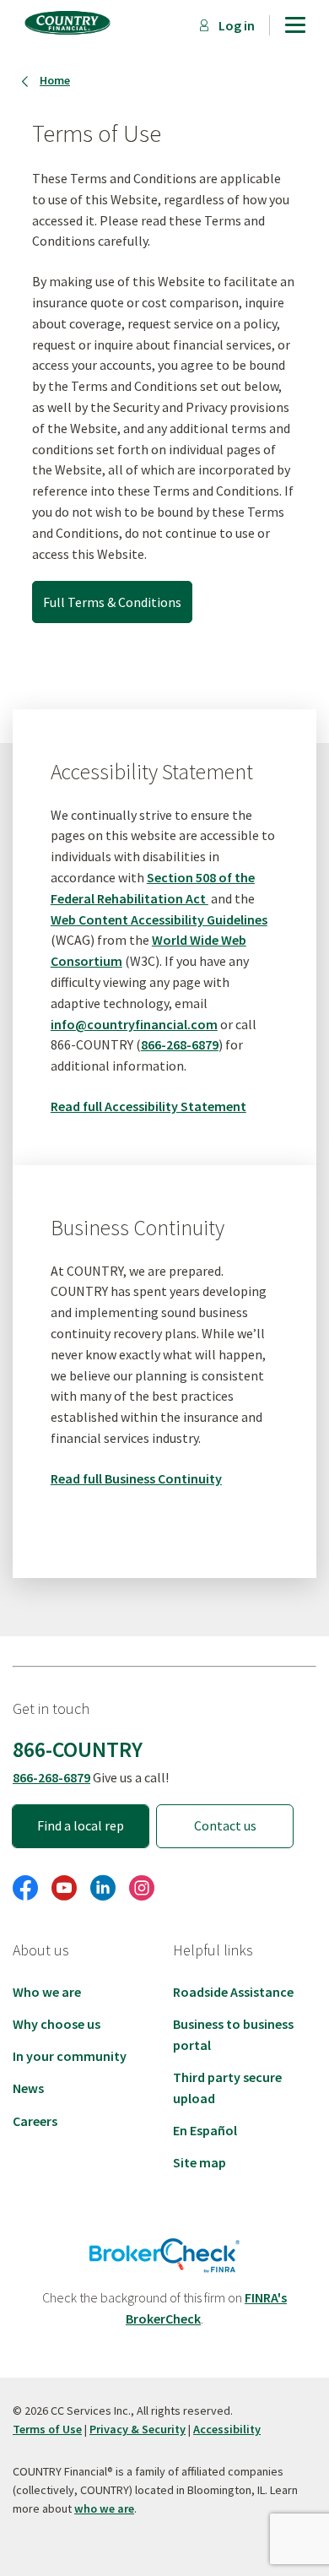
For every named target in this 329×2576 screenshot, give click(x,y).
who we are (104, 2508)
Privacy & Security (138, 2429)
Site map (200, 2162)
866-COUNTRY (78, 1749)
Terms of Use (47, 2429)
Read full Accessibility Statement (148, 1106)
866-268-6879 (180, 1044)
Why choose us (57, 2024)
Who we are (47, 1992)
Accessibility (227, 2429)
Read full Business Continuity (136, 1478)
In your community (70, 2056)
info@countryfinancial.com (134, 1024)
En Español (205, 2130)
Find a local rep (81, 1825)
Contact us (225, 1825)
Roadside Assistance (233, 1992)
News (28, 2088)
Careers (35, 2121)
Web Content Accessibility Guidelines (159, 919)
